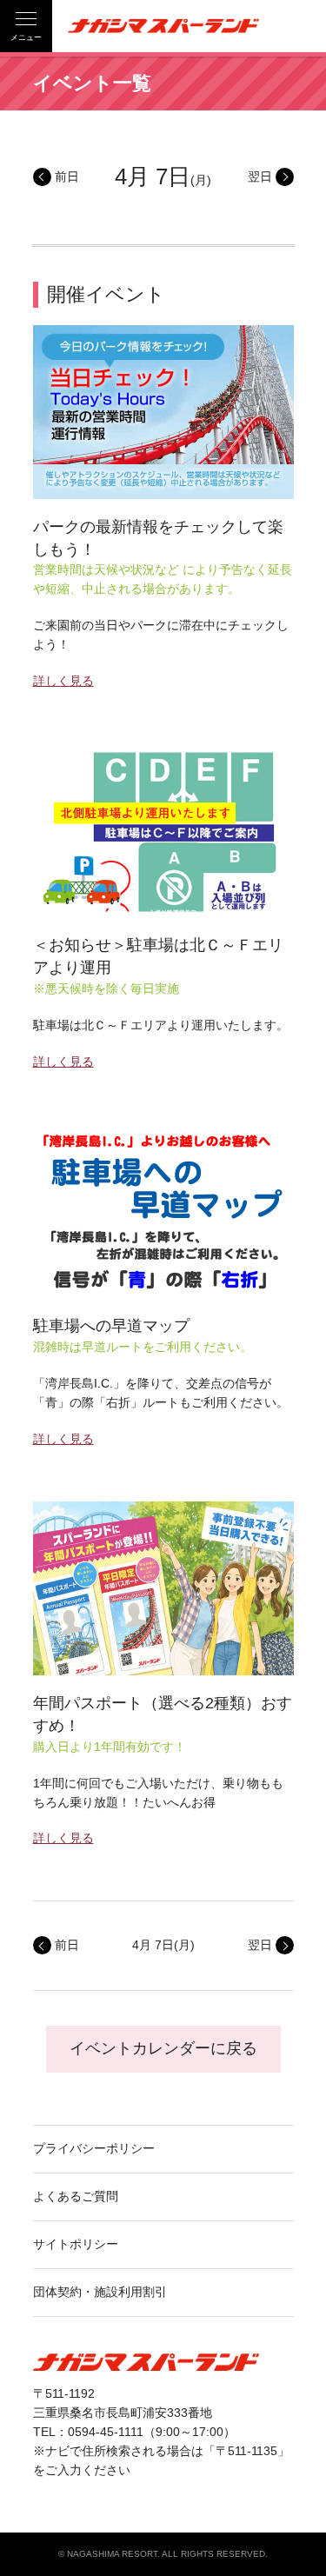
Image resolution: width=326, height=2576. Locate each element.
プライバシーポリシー (94, 2148)
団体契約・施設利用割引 (100, 2292)
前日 (67, 176)
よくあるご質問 (76, 2196)
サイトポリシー (76, 2244)
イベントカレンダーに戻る (163, 2048)
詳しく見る (63, 681)
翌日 (260, 176)
